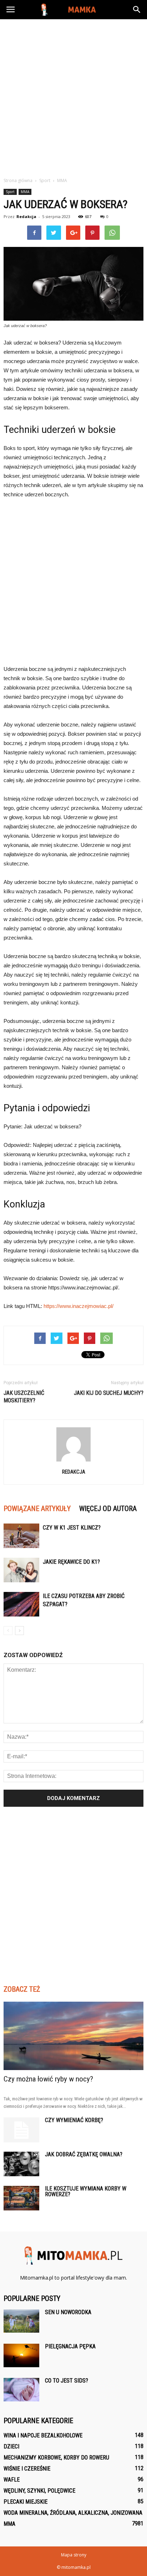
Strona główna (18, 180)
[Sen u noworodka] (21, 2321)
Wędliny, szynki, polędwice (39, 2491)
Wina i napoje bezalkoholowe (43, 2435)
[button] (137, 10)
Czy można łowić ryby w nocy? (48, 2079)
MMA (25, 192)
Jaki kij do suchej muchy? (109, 1393)
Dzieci (11, 2446)
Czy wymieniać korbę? (74, 2120)
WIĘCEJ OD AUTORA (108, 1509)
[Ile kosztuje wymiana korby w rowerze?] (21, 2198)
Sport (10, 192)
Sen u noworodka (68, 2312)
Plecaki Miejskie (26, 2502)
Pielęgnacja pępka (70, 2346)
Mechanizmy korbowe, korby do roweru (56, 2458)
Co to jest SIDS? (67, 2381)
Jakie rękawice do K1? (71, 1562)
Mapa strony (74, 2555)
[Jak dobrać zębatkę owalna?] (21, 2164)
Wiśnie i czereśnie (27, 2469)
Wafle (12, 2480)
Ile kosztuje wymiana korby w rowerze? (86, 2191)
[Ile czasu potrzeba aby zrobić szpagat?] (21, 1604)
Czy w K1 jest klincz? (72, 1528)
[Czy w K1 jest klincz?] (21, 1536)
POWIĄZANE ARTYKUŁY (37, 1509)
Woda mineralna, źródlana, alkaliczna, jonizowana (73, 2513)
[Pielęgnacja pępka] (21, 2356)
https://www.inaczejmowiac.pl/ (78, 1306)
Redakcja (26, 216)
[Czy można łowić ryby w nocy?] (73, 2036)
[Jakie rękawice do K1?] (21, 1570)
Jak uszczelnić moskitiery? (24, 1397)
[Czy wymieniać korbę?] (21, 2130)
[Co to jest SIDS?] (21, 2390)
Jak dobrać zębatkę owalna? (84, 2154)
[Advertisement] (73, 96)
